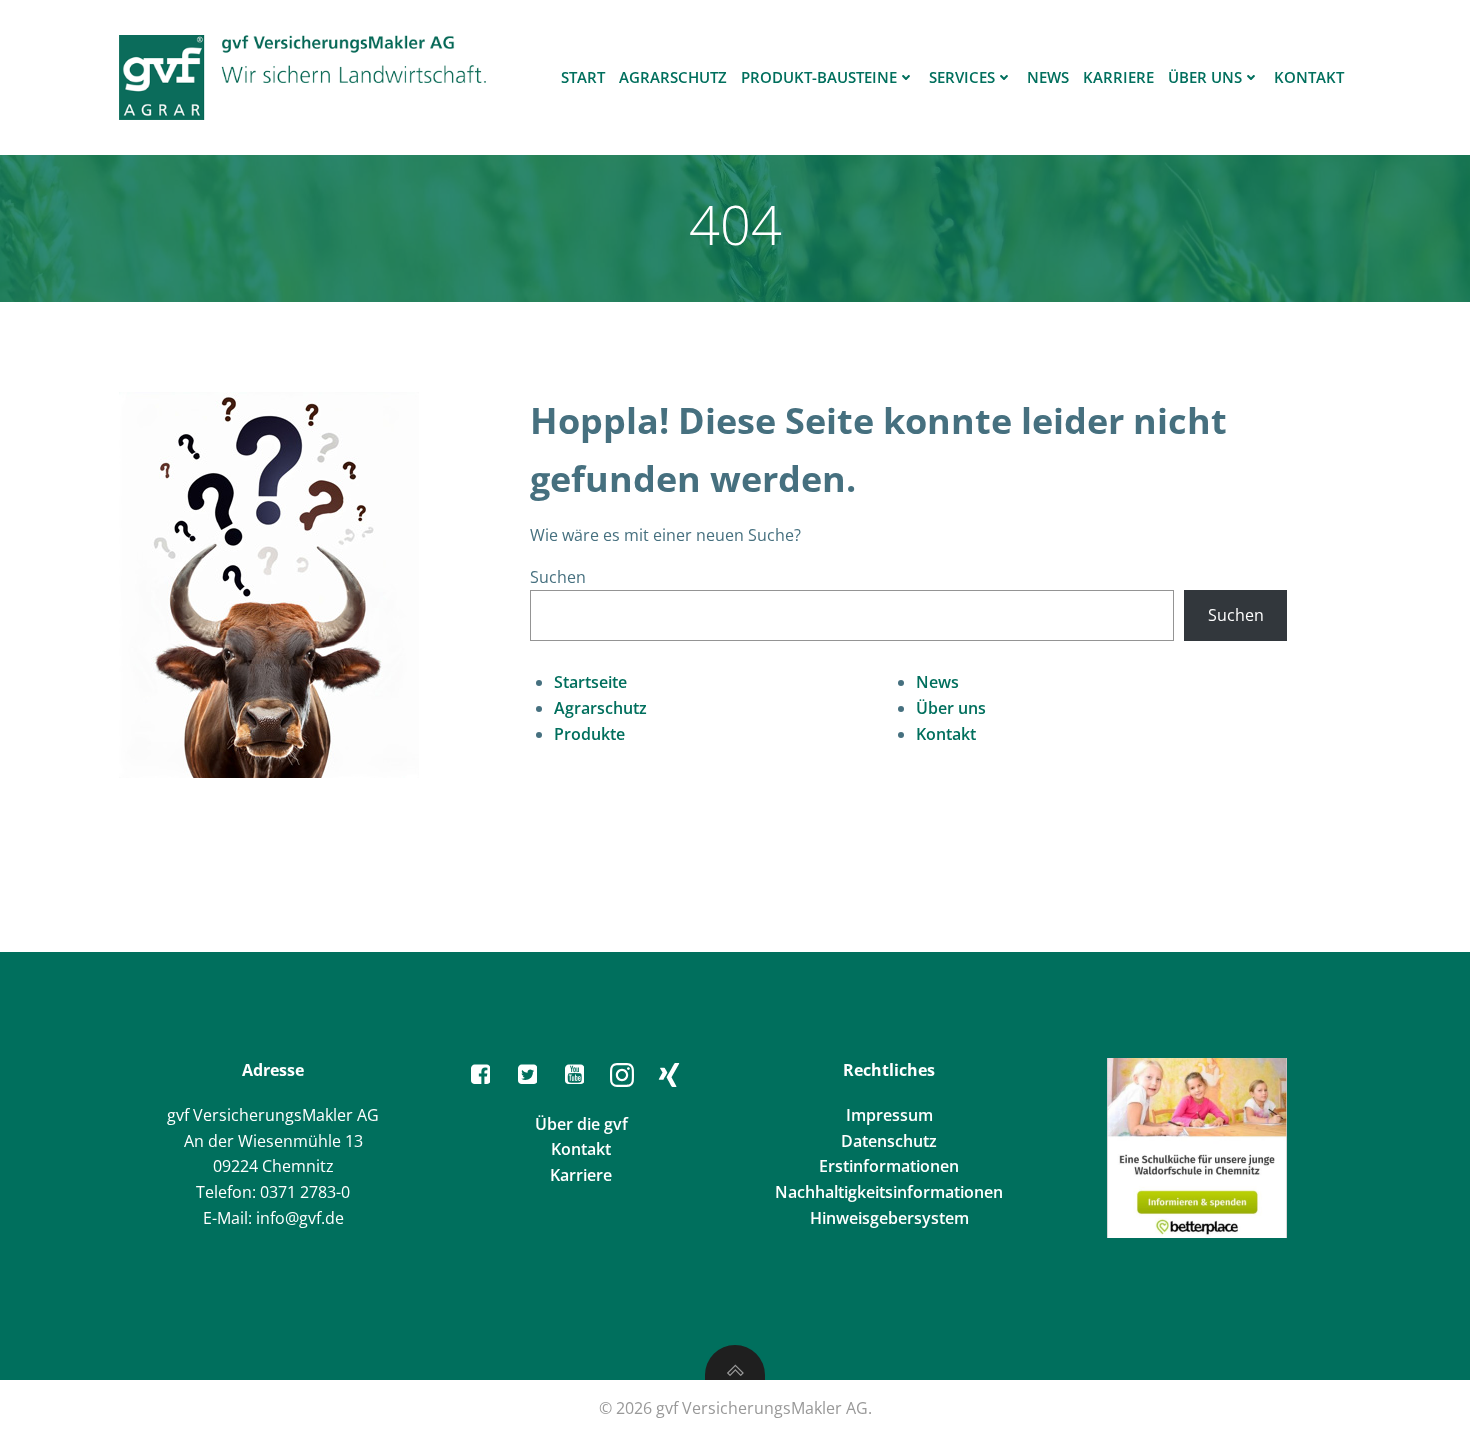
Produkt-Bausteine (819, 77)
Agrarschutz (673, 77)
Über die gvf (581, 1124)
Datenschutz (889, 1141)
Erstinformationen (889, 1166)
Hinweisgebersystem (889, 1218)
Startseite (590, 682)
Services (962, 77)
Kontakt (1309, 77)
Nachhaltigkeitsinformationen (889, 1192)
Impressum (889, 1115)
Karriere (1118, 77)
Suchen (558, 577)
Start (583, 77)
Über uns (1205, 77)
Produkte (589, 734)
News (1048, 77)
